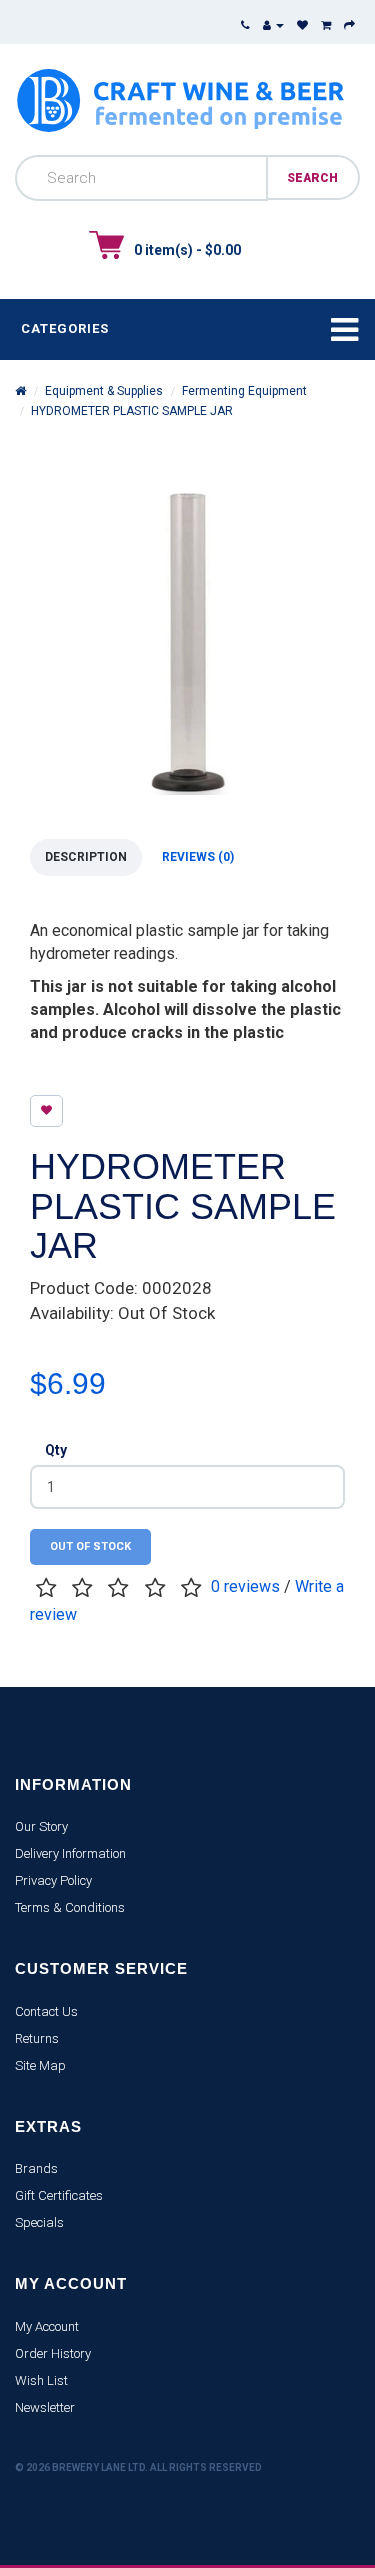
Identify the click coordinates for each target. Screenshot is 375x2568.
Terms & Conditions (70, 1907)
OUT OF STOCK (90, 1546)
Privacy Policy (53, 1880)
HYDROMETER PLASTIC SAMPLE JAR (132, 411)
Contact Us (46, 2011)
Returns (37, 2038)
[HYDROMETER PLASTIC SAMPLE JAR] (187, 641)
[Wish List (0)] (302, 25)
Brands (36, 2168)
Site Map (40, 2065)
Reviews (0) (198, 857)
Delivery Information (70, 1853)
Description (86, 857)
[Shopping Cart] (326, 25)
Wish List (41, 2380)
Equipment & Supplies (104, 391)
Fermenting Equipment (244, 391)
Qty (56, 1450)
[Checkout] (349, 25)
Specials (39, 2222)
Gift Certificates (59, 2195)
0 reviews (245, 1586)
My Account (47, 2326)
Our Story (41, 1826)
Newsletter (45, 2407)
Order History (53, 2353)
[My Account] (273, 25)
